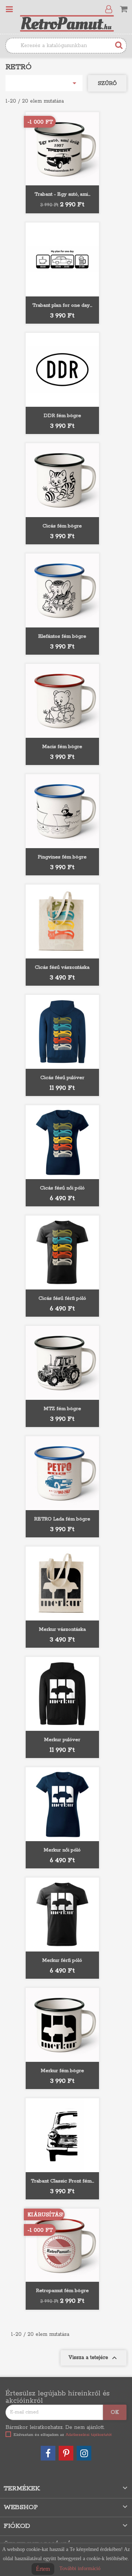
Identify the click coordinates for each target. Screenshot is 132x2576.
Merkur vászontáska (62, 1629)
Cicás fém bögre (62, 526)
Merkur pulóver (62, 1740)
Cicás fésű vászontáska (62, 967)
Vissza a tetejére (93, 2358)
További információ (80, 2568)
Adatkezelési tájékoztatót (89, 2435)
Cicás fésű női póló (62, 1188)
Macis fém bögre (62, 747)
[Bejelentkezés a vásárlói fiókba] (110, 10)
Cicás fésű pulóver (62, 1078)
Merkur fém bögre (62, 2071)
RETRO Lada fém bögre (62, 1519)
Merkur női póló (62, 1850)
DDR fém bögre (62, 416)
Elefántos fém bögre (62, 636)
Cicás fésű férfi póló (62, 1298)
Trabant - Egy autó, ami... (62, 194)
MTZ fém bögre (62, 1409)
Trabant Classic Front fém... (62, 2181)
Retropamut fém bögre (62, 2291)
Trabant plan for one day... (62, 305)
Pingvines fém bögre (62, 857)
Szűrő (107, 83)
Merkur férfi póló (62, 1961)
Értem (43, 2569)
